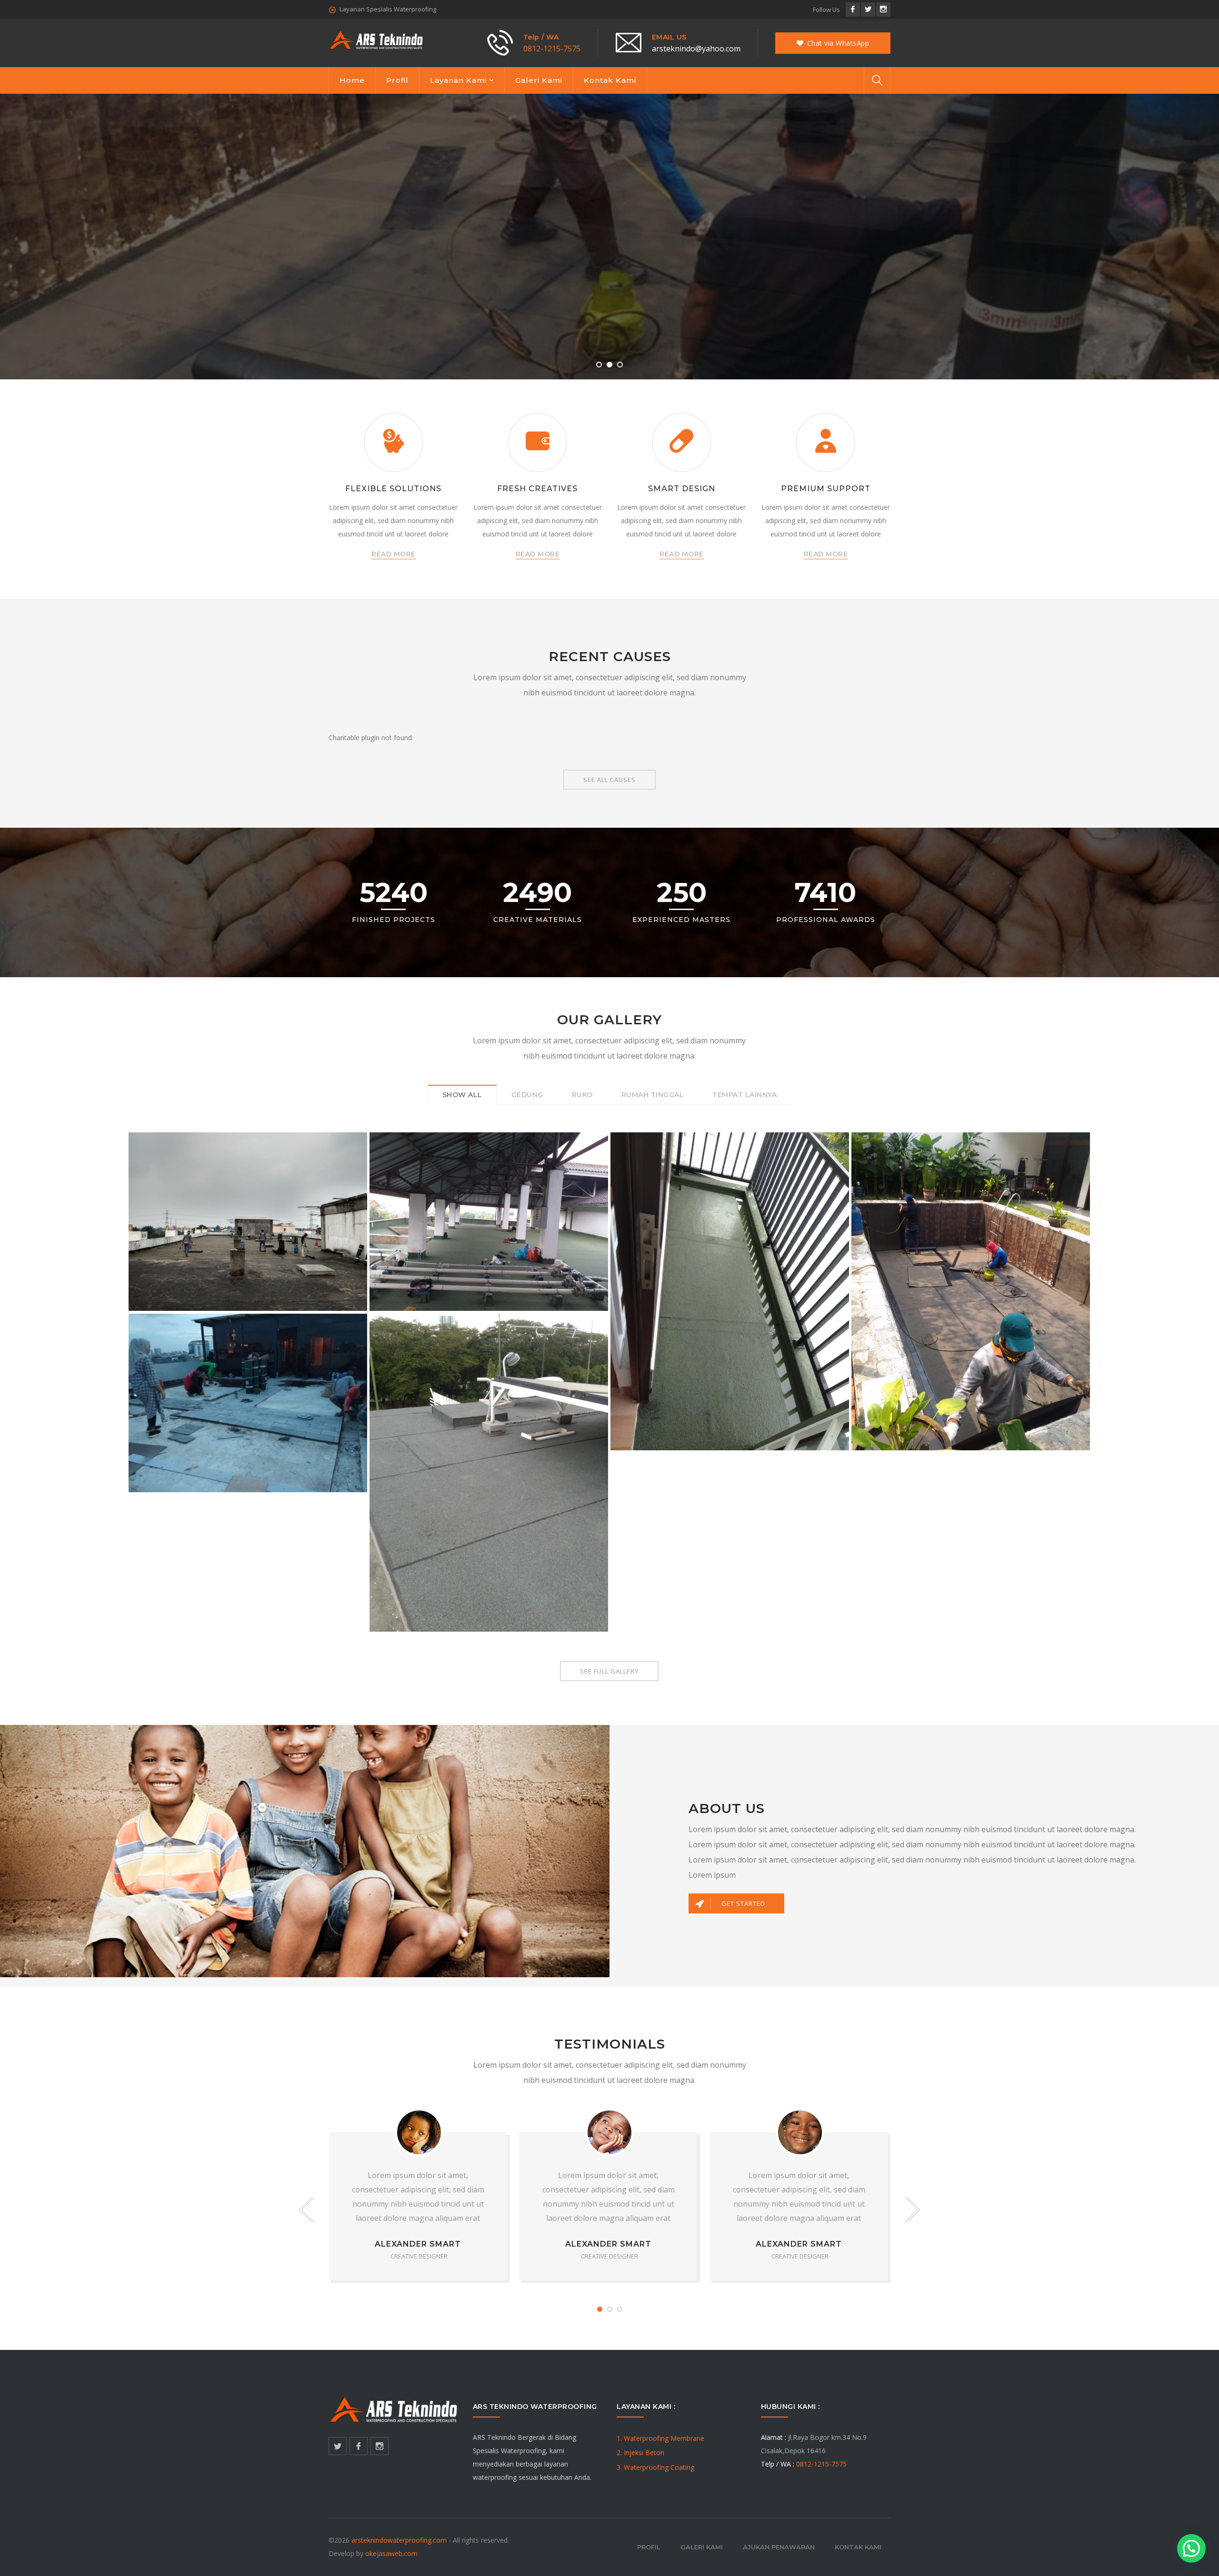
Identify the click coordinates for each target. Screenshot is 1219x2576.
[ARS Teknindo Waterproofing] (376, 39)
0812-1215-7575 (552, 49)
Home (352, 80)
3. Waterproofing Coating (655, 2467)
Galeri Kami (539, 80)
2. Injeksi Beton (640, 2452)
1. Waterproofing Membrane (660, 2438)
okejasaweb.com (391, 2553)
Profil (397, 80)
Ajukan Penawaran (779, 2547)
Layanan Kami (458, 80)
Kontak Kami (610, 80)
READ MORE (394, 554)
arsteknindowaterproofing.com (399, 2540)
